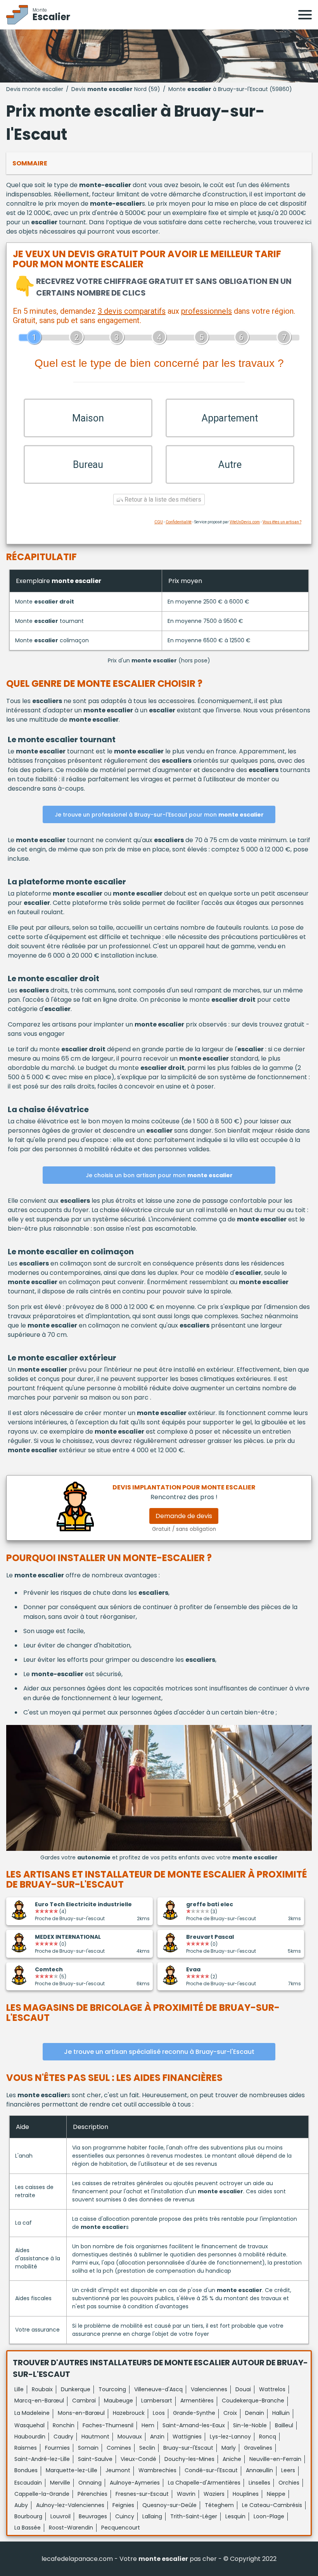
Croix (230, 2413)
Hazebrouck (129, 2413)
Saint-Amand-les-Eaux (194, 2425)
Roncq (268, 2437)
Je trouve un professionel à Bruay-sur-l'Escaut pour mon (159, 815)
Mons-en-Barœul (81, 2413)
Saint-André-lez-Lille (42, 2459)
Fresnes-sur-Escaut (142, 2494)
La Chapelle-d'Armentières (204, 2483)
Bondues (26, 2470)
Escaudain (28, 2483)
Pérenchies (92, 2494)
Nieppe (276, 2494)
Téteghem (219, 2505)
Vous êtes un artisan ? (282, 522)
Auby (21, 2505)
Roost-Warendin (71, 2528)
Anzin (157, 2437)
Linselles (259, 2483)
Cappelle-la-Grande (42, 2494)
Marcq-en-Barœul (39, 2401)
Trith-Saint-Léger (194, 2516)
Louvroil (60, 2516)
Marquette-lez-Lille (72, 2470)
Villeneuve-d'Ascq (158, 2389)
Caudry (63, 2437)
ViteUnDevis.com (245, 522)
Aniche (232, 2459)
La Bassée (28, 2528)
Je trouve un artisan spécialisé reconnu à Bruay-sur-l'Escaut (159, 2052)
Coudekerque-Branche (253, 2401)
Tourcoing (112, 2389)
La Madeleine (32, 2413)
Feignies (123, 2505)
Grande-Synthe (194, 2413)
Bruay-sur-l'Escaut (188, 2448)
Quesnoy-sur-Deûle (169, 2505)
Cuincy (125, 2516)
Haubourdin (30, 2437)
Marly (229, 2448)
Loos (159, 2413)
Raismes (26, 2448)
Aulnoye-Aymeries (135, 2483)
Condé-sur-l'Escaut (211, 2470)
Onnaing (90, 2483)
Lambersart (157, 2401)
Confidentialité (179, 522)
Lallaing (152, 2516)
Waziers (214, 2494)
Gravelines (258, 2448)
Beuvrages (93, 2516)
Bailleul (284, 2425)
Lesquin (235, 2516)
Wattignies (187, 2437)
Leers (288, 2470)
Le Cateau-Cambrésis (272, 2505)
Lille (19, 2389)
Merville (60, 2483)
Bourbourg (28, 2516)
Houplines (246, 2494)
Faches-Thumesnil (108, 2425)
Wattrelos (272, 2389)
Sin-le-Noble (250, 2425)
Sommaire (30, 163)
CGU (159, 522)
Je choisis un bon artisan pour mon (159, 1175)
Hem (148, 2425)
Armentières (197, 2401)
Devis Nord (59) (116, 89)
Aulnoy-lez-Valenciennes (70, 2505)
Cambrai (84, 2401)
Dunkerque (76, 2389)
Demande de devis (184, 1516)
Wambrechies (157, 2470)
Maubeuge (118, 2401)
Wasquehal (29, 2425)
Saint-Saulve (95, 2459)
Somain (88, 2448)
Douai (243, 2389)
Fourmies (57, 2448)
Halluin (281, 2413)
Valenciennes (209, 2389)
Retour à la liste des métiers (162, 500)
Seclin (147, 2448)
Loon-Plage (269, 2516)
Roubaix (42, 2389)
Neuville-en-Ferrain (275, 2459)
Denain (255, 2413)
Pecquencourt (121, 2528)
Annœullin (259, 2470)
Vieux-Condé (138, 2459)
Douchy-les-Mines (189, 2459)
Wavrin (186, 2494)
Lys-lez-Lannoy (230, 2437)
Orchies (289, 2483)
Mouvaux (130, 2437)
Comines (119, 2448)
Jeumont (118, 2470)
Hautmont (95, 2437)
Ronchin (64, 2425)
